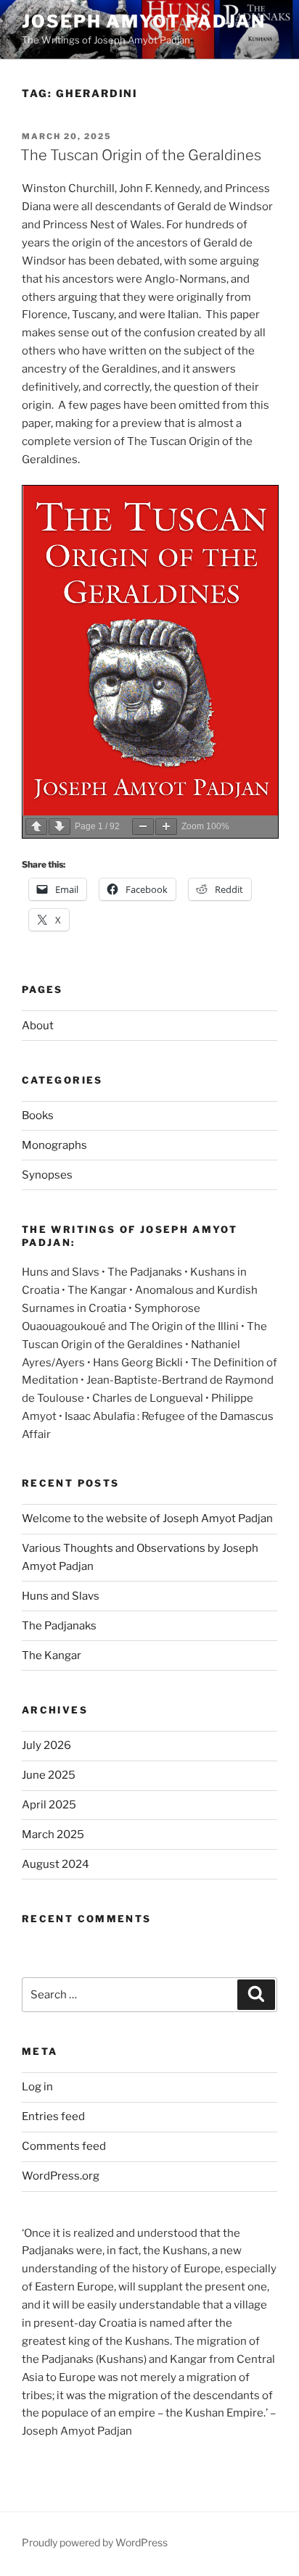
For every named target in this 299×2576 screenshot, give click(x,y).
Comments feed (64, 2146)
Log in (37, 2087)
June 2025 (49, 1775)
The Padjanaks (59, 1626)
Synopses (47, 1175)
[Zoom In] (166, 827)
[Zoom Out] (143, 827)
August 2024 (56, 1864)
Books (38, 1115)
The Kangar (52, 1655)
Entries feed (53, 2116)
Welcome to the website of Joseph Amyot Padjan (147, 1518)
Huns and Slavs (61, 1596)
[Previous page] (36, 827)
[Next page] (60, 827)
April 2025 (49, 1805)
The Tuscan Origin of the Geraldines (141, 155)
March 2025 (53, 1835)
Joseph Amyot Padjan (143, 21)
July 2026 (46, 1745)
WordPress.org (61, 2176)
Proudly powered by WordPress (95, 2542)
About (38, 1026)
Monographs (54, 1145)
